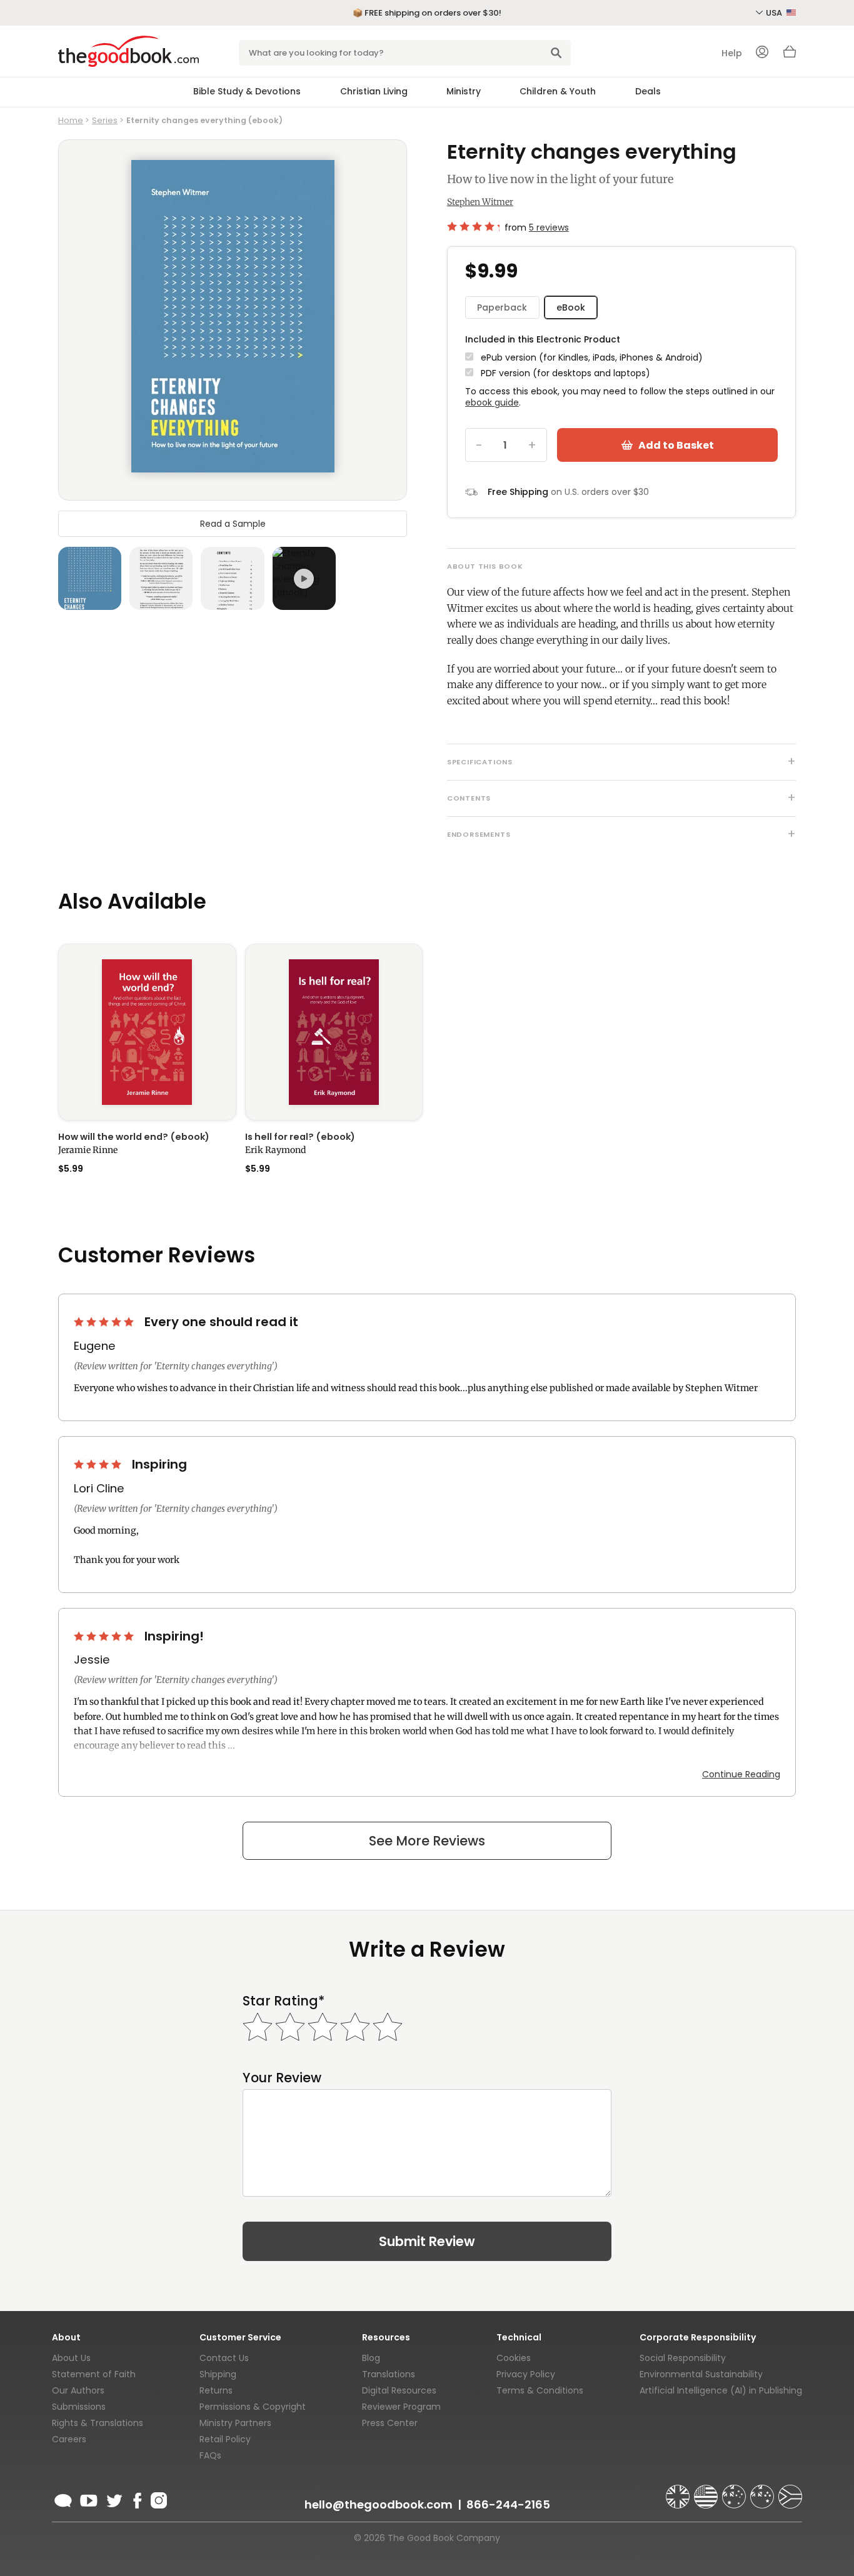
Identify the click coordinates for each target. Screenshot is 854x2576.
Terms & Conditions (540, 2390)
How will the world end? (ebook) (134, 1137)
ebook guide (492, 402)
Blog (371, 2358)
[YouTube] (89, 2499)
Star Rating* (284, 2001)
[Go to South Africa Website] (790, 2491)
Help (732, 53)
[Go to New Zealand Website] (763, 2491)
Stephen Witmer (480, 202)
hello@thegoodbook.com (379, 2504)
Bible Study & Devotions (247, 91)
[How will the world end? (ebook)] (147, 1032)
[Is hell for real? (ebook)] (334, 1032)
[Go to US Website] (707, 2491)
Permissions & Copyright (253, 2407)
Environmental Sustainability (701, 2374)
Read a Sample (233, 523)
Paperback (502, 307)
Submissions (79, 2407)
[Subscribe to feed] (63, 2499)
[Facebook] (137, 2499)
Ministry (464, 91)
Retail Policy (225, 2439)
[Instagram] (158, 2499)
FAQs (210, 2455)
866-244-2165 (508, 2504)
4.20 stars (473, 226)
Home (71, 120)
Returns (216, 2390)
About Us (71, 2358)
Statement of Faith (94, 2374)
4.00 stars (99, 1464)
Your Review (282, 2078)
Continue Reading (741, 1774)
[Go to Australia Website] (735, 2491)
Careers (69, 2439)
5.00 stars (105, 1322)
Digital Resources (399, 2390)
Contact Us (224, 2358)
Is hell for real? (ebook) (300, 1137)
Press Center (390, 2423)
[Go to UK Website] (679, 2491)
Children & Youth (558, 91)
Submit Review (427, 2241)
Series (105, 120)
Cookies (514, 2358)
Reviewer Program (401, 2407)
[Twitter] (113, 2499)
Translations (389, 2374)
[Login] (762, 53)
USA (775, 13)
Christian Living (374, 91)
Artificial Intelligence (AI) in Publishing (721, 2390)
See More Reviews (427, 1841)
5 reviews (549, 227)
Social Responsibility (683, 2358)
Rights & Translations (98, 2423)
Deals (648, 91)
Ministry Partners (235, 2423)
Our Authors (78, 2390)
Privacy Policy (526, 2374)
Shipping (218, 2374)
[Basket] (790, 55)
